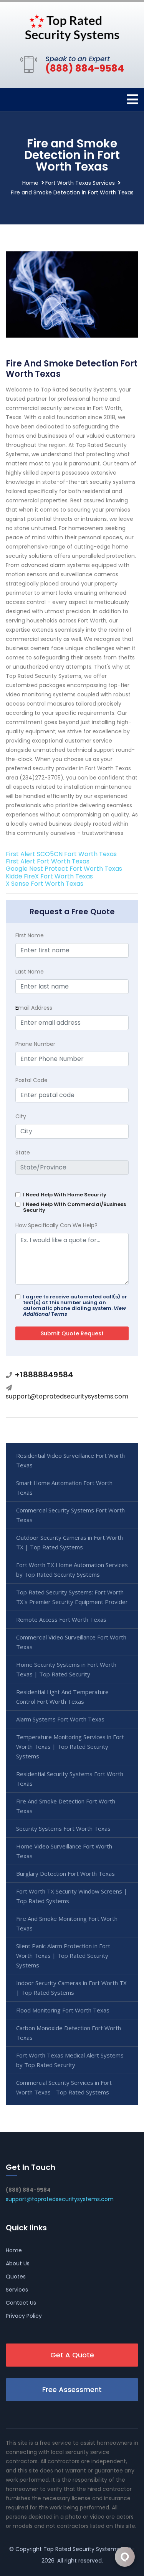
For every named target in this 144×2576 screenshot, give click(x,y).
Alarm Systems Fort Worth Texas (60, 1719)
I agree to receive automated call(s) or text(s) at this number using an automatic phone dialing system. (75, 1305)
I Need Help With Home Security (65, 1195)
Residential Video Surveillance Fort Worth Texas (70, 1460)
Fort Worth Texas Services (80, 183)
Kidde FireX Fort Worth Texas (49, 876)
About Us (18, 2263)
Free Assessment (72, 2389)
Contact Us (21, 2303)
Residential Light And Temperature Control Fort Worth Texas (62, 1697)
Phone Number (35, 1044)
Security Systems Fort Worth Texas (63, 1828)
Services (17, 2290)
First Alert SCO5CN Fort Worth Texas (61, 854)
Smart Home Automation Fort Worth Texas (64, 1488)
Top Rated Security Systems (81, 2549)
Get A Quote (72, 2355)
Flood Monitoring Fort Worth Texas (63, 2010)
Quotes (16, 2277)
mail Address (34, 1008)
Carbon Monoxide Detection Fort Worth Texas (69, 2033)
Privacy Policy (24, 2316)
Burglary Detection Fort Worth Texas (65, 1873)
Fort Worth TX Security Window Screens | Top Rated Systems (72, 1896)
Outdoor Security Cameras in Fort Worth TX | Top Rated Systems (70, 1542)
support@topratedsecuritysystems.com (67, 1396)
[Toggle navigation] (132, 100)
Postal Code (31, 1080)
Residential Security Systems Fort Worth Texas (70, 1779)
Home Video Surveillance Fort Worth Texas (64, 1851)
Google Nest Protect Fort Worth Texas (64, 869)
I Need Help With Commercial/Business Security (74, 1207)
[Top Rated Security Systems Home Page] (72, 27)
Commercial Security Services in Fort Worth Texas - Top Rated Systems (64, 2087)
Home (30, 183)
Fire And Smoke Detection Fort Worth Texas (66, 1806)
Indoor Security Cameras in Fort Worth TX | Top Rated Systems (71, 1988)
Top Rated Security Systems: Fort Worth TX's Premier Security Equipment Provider (72, 1597)
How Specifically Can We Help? (56, 1225)
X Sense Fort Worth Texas (45, 884)
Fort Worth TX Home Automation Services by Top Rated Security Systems (72, 1570)
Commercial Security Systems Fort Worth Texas (70, 1515)
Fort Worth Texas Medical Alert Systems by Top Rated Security (70, 2060)
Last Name (30, 972)
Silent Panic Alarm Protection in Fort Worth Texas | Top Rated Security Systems (63, 1955)
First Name (30, 935)
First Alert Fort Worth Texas (48, 861)
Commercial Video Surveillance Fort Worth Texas (71, 1642)
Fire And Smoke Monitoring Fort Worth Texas (67, 1923)
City (21, 1116)
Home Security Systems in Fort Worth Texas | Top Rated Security (66, 1669)
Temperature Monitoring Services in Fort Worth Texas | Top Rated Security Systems (70, 1746)
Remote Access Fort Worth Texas (61, 1619)
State (23, 1153)
